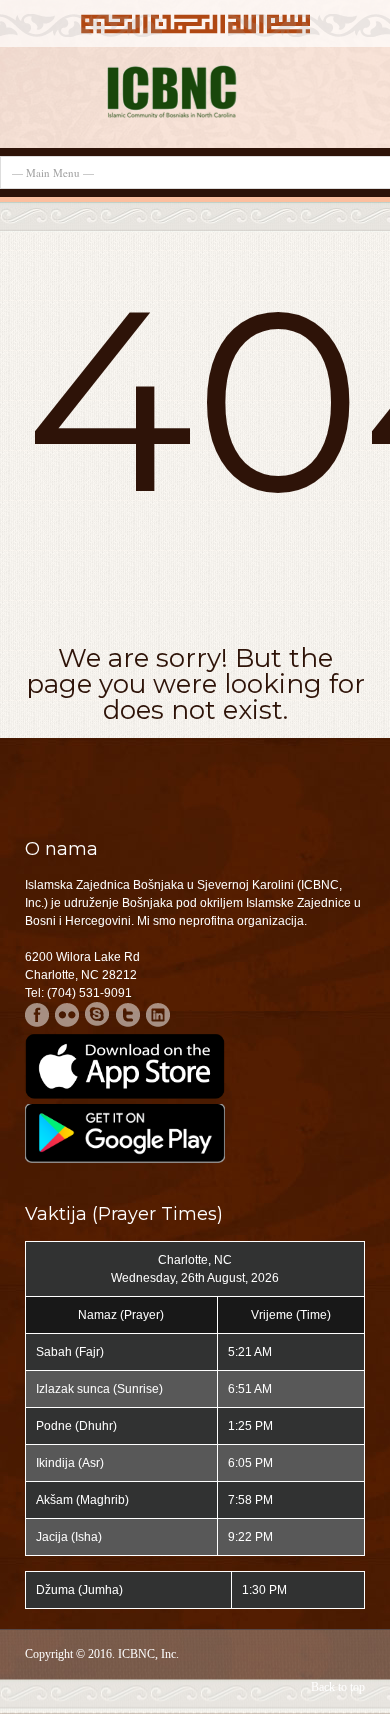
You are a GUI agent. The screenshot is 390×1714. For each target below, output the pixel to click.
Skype (97, 1014)
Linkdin (157, 1014)
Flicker (67, 1014)
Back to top (338, 1687)
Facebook (37, 1014)
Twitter (127, 1014)
